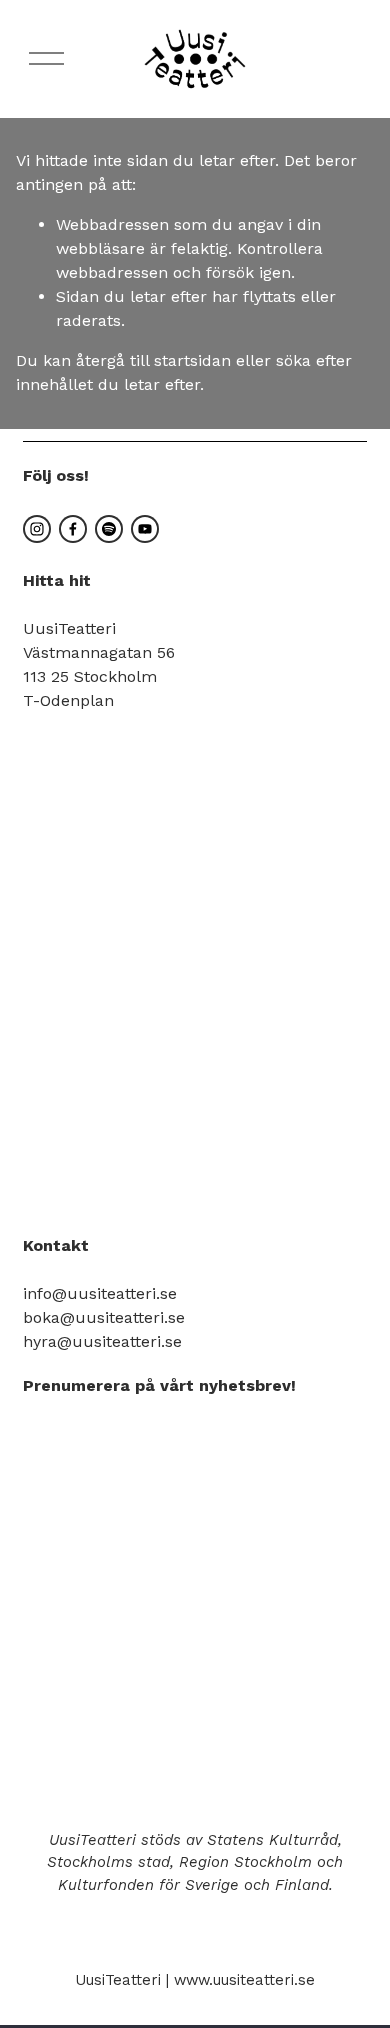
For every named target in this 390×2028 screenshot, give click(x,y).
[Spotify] (109, 529)
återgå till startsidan (153, 360)
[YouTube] (145, 529)
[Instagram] (37, 529)
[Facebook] (73, 529)
